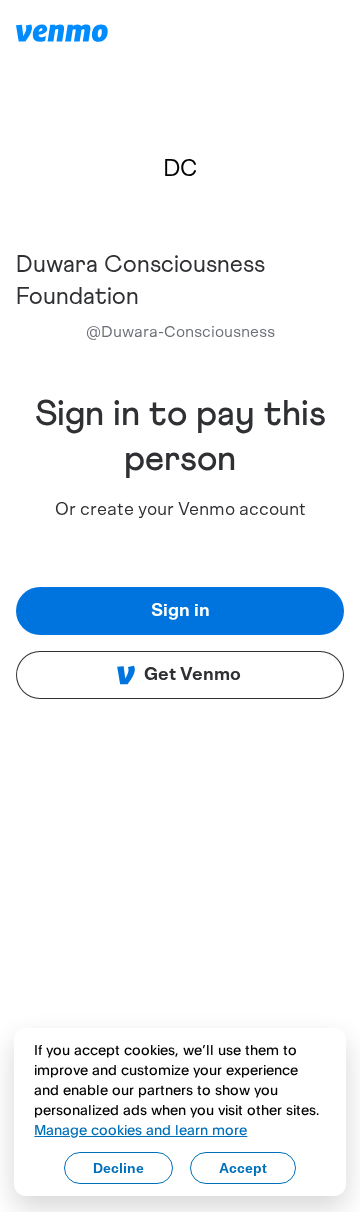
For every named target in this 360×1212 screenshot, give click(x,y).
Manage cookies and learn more (140, 1129)
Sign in (180, 611)
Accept (243, 1168)
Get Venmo (192, 675)
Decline (118, 1168)
